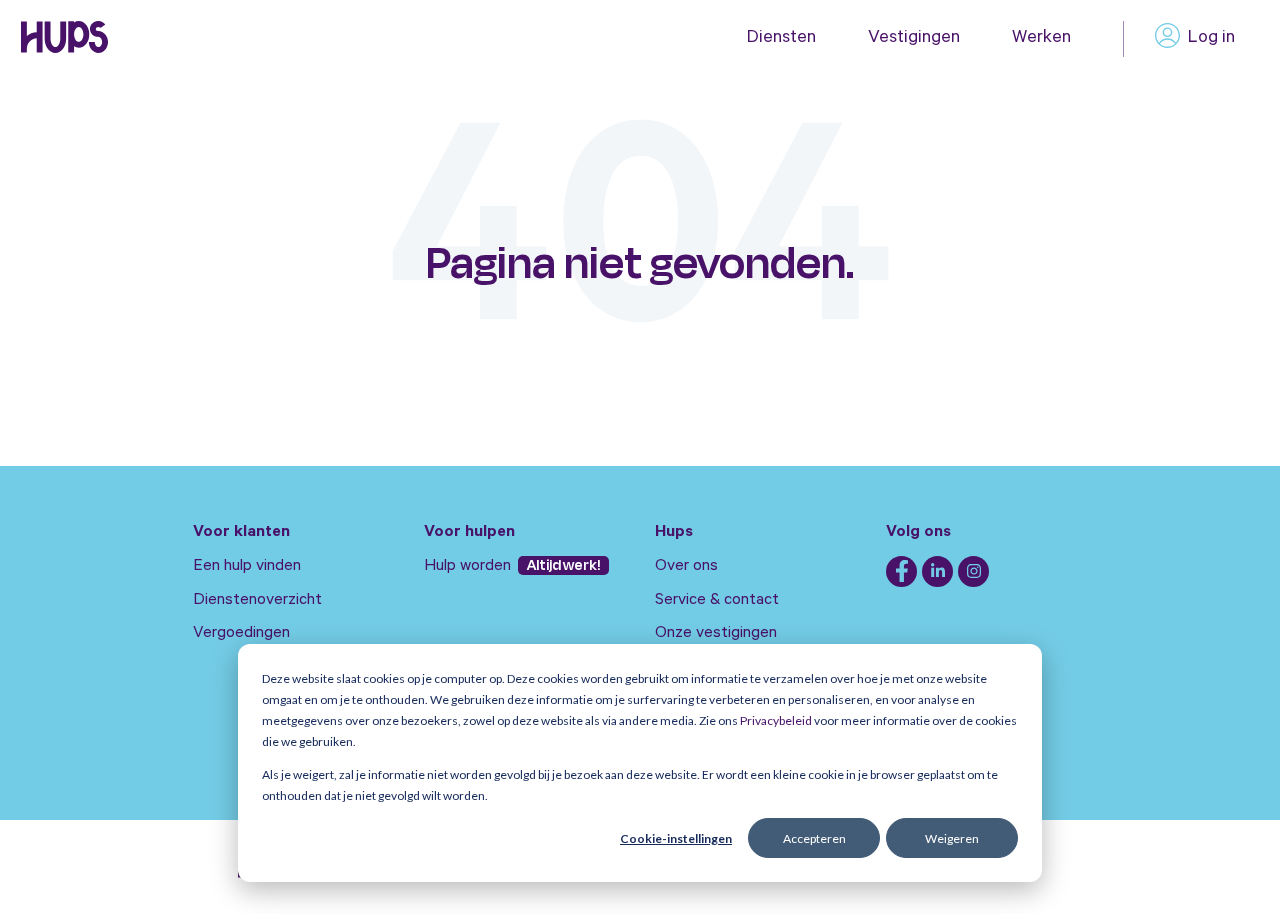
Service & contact (717, 601)
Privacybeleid (776, 720)
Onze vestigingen (716, 634)
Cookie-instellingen (676, 838)
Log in (1211, 39)
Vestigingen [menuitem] (914, 39)
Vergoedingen (241, 634)
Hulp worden (469, 567)
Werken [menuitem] (1041, 39)
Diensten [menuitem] (781, 39)
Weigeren (952, 838)
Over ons (686, 567)
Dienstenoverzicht (257, 601)
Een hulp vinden (247, 567)
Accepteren (814, 838)
